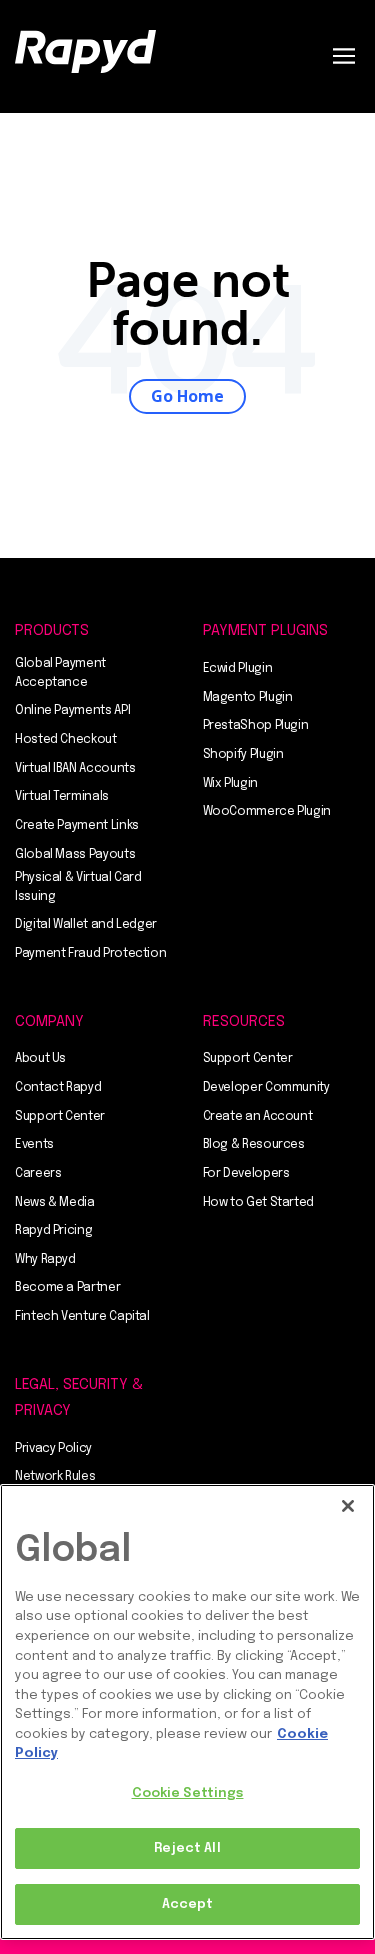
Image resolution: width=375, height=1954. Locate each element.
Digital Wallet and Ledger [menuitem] (86, 925)
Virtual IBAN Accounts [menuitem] (75, 769)
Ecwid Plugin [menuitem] (238, 669)
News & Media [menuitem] (55, 1203)
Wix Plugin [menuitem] (230, 784)
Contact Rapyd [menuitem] (58, 1088)
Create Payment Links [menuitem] (77, 826)
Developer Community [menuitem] (266, 1088)
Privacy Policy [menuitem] (53, 1449)
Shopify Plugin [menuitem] (243, 755)
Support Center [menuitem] (60, 1117)
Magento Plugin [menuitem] (248, 698)
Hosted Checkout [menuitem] (66, 740)
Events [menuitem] (34, 1145)
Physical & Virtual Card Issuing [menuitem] (78, 887)
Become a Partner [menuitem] (67, 1288)
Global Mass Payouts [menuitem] (75, 855)
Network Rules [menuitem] (55, 1477)
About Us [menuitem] (40, 1059)
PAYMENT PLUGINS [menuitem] (265, 631)
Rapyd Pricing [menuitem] (53, 1231)
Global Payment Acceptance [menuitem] (60, 673)
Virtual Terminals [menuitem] (62, 797)
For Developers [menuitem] (246, 1174)
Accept (188, 1904)
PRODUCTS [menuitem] (52, 631)
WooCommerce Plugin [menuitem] (267, 812)
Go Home (187, 396)
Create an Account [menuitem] (258, 1117)
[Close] (348, 1506)
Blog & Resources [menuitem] (254, 1145)
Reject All (187, 1848)
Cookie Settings (188, 1793)
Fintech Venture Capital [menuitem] (82, 1317)
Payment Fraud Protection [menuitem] (90, 954)
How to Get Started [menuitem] (259, 1203)
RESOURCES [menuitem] (244, 1022)
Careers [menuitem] (38, 1174)
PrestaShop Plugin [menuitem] (256, 726)
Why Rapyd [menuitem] (45, 1260)
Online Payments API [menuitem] (72, 711)
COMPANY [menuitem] (49, 1022)
